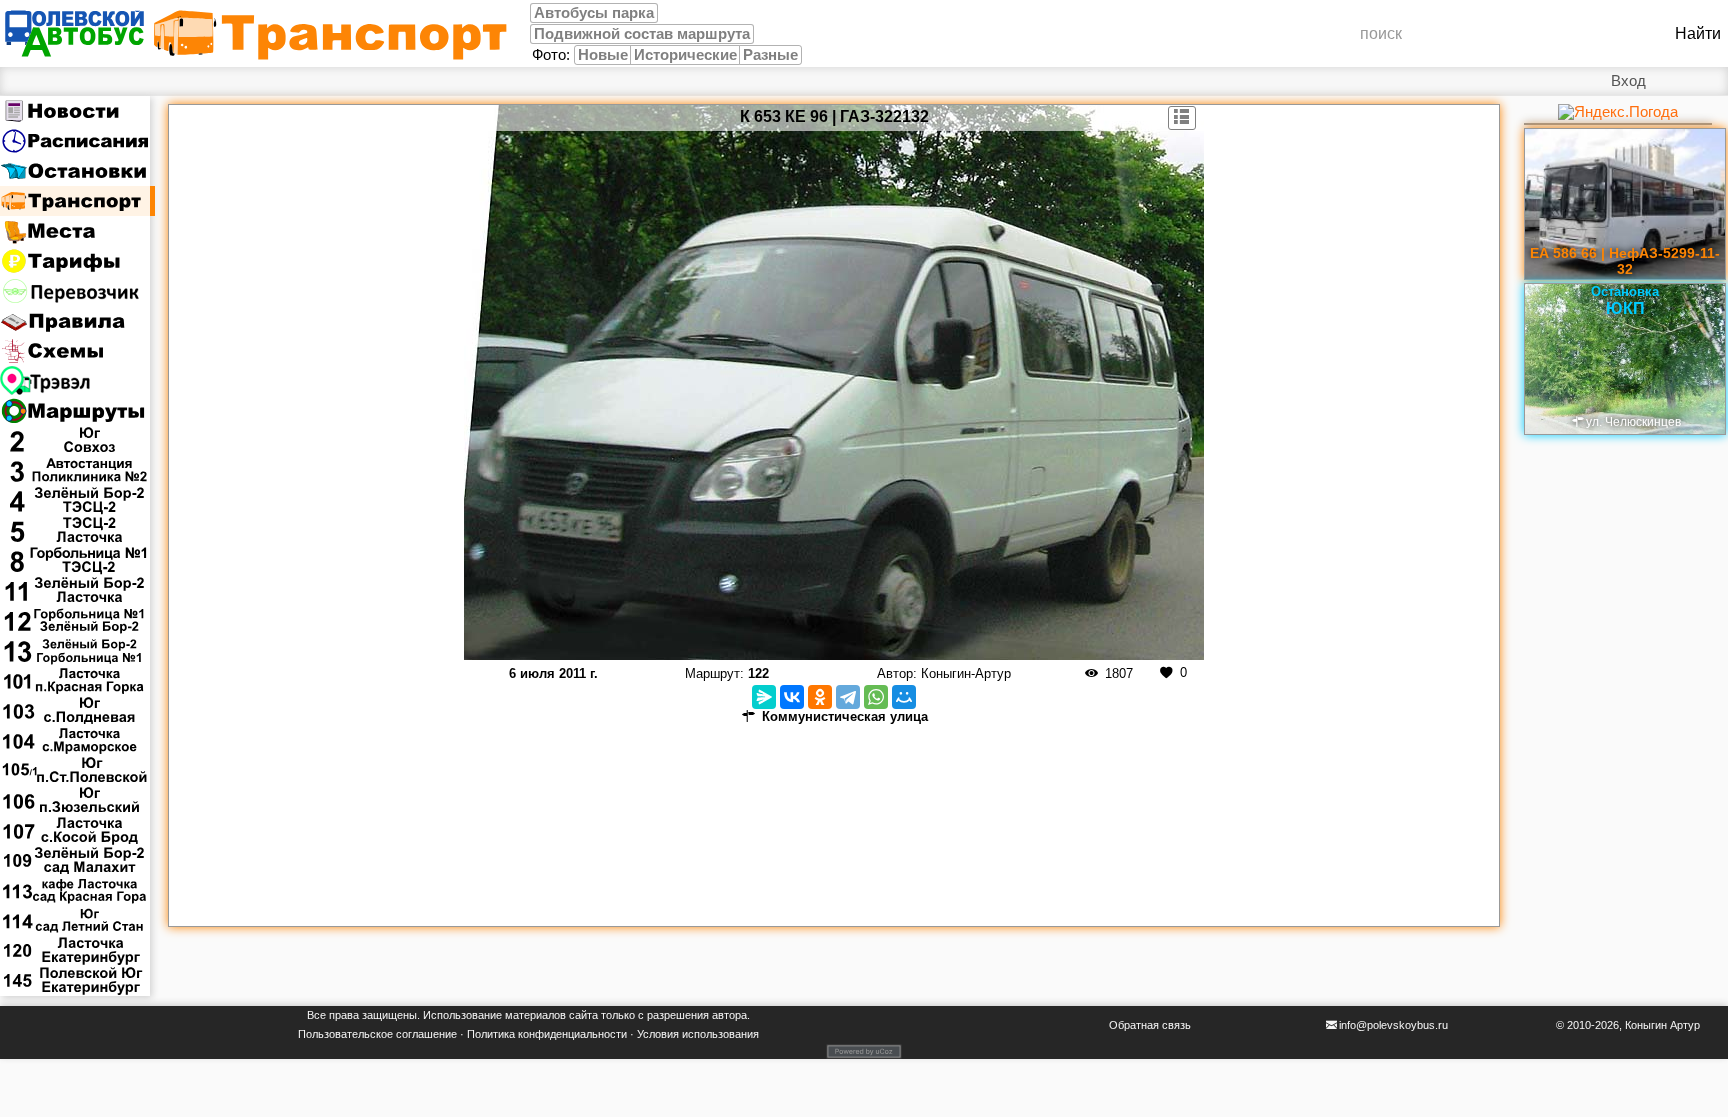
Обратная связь (1150, 1025)
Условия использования (698, 1034)
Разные (770, 55)
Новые (603, 55)
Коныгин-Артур (966, 673)
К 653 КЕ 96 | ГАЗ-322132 (834, 116)
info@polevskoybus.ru (1393, 1025)
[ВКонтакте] (792, 697)
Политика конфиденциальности (547, 1034)
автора (729, 1015)
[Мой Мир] (904, 697)
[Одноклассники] (820, 697)
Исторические (685, 55)
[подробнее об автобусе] (1182, 118)
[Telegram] (848, 697)
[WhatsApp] (876, 697)
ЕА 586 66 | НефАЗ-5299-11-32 (1625, 261)
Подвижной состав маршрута (642, 34)
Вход (1628, 81)
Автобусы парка (594, 13)
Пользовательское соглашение (377, 1034)
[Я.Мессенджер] (764, 697)
